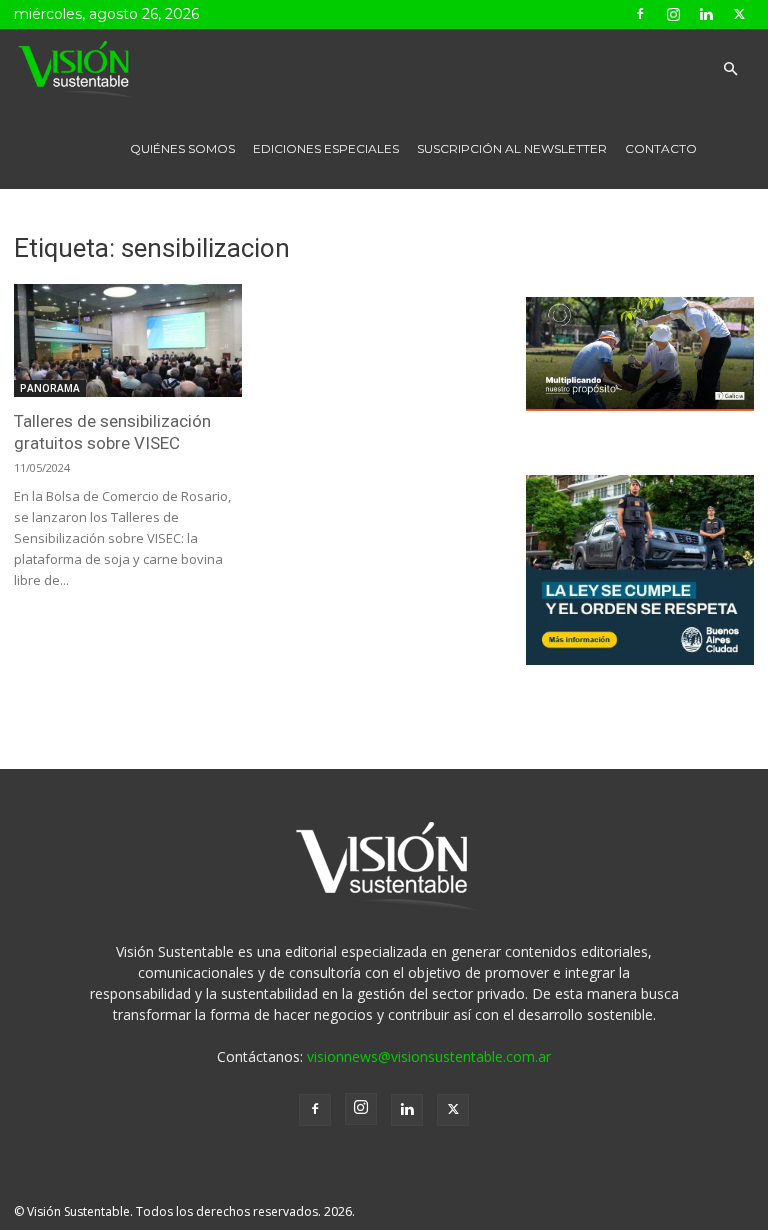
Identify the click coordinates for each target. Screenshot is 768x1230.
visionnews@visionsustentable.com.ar (429, 1056)
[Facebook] (640, 14)
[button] (730, 69)
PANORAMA (50, 388)
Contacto (661, 148)
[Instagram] (673, 14)
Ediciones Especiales (326, 148)
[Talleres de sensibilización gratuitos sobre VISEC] (128, 340)
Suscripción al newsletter (512, 148)
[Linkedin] (706, 14)
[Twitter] (739, 14)
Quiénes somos (182, 148)
